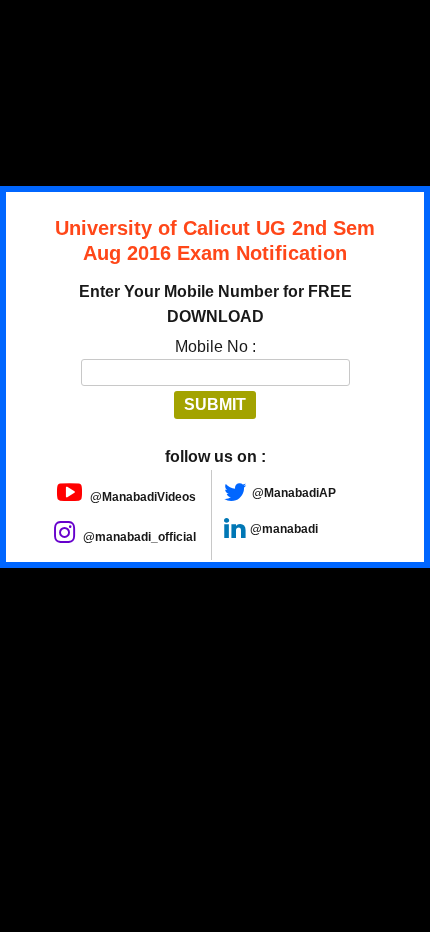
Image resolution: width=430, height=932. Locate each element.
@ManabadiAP (294, 493)
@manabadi (284, 529)
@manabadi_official (138, 537)
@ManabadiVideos (141, 497)
